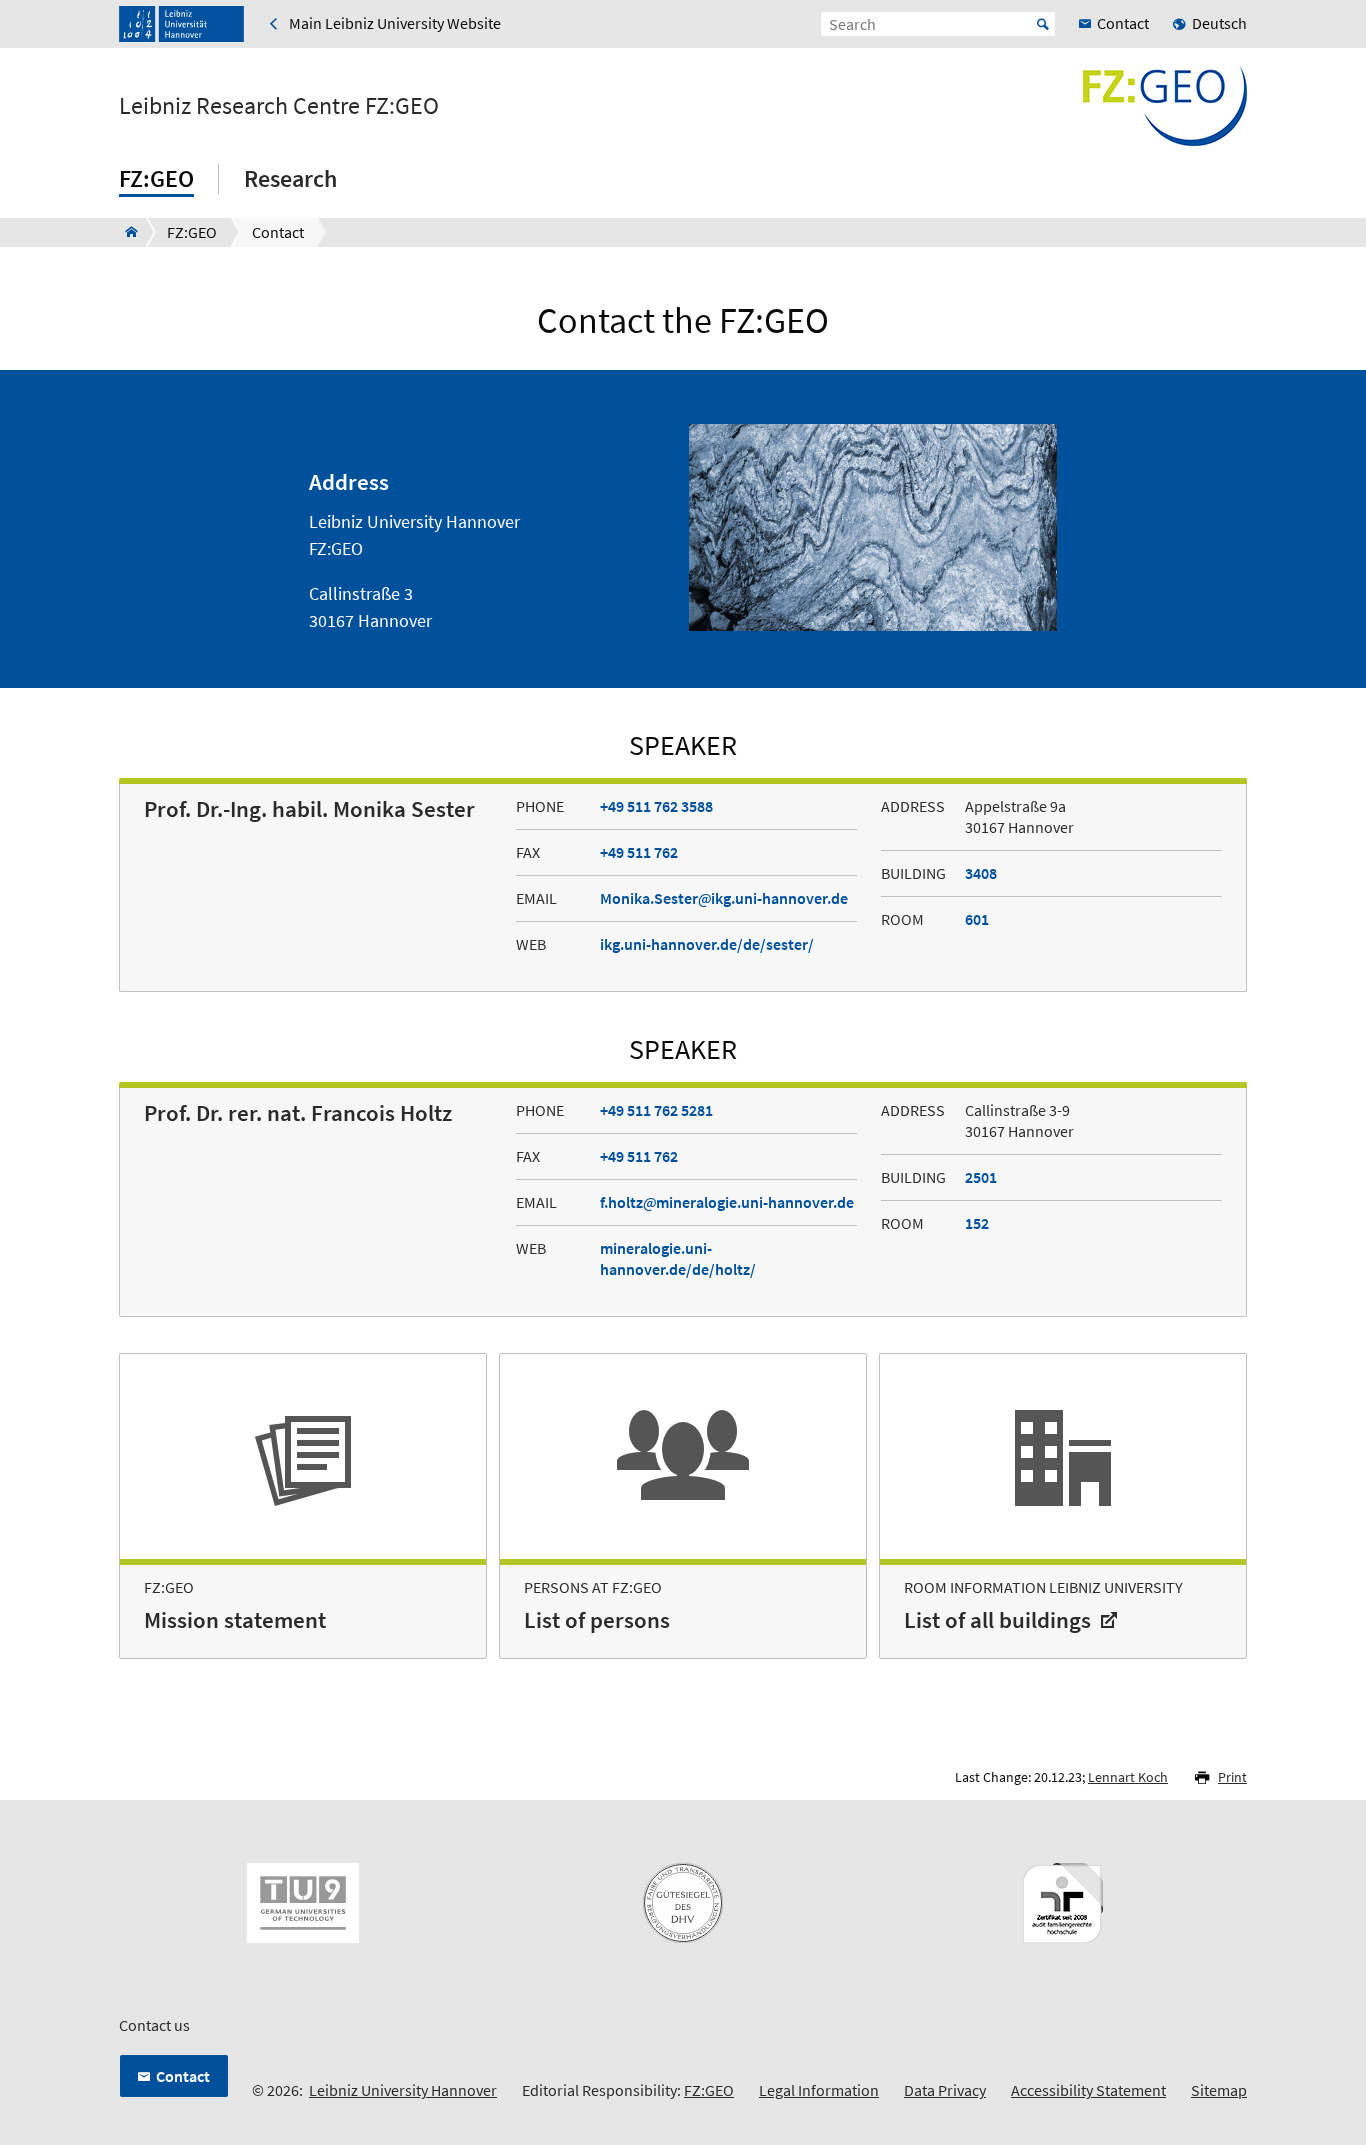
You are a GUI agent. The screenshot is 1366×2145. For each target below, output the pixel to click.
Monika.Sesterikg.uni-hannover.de (724, 898)
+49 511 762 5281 (656, 1110)
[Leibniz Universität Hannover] (181, 24)
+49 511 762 (639, 852)
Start (1043, 24)
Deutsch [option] (1219, 23)
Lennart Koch (1128, 1777)
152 (977, 1223)
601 (977, 919)
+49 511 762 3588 (656, 806)
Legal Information (819, 2090)
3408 (981, 873)
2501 (981, 1177)
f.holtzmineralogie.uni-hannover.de (727, 1202)
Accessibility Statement (1088, 2090)
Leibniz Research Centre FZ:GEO (279, 106)
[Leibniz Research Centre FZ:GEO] (125, 232)
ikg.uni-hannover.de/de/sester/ (707, 944)
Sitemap (1219, 2090)
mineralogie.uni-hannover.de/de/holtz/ (678, 1258)
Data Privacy (945, 2090)
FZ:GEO (709, 2090)
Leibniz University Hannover (403, 2090)
